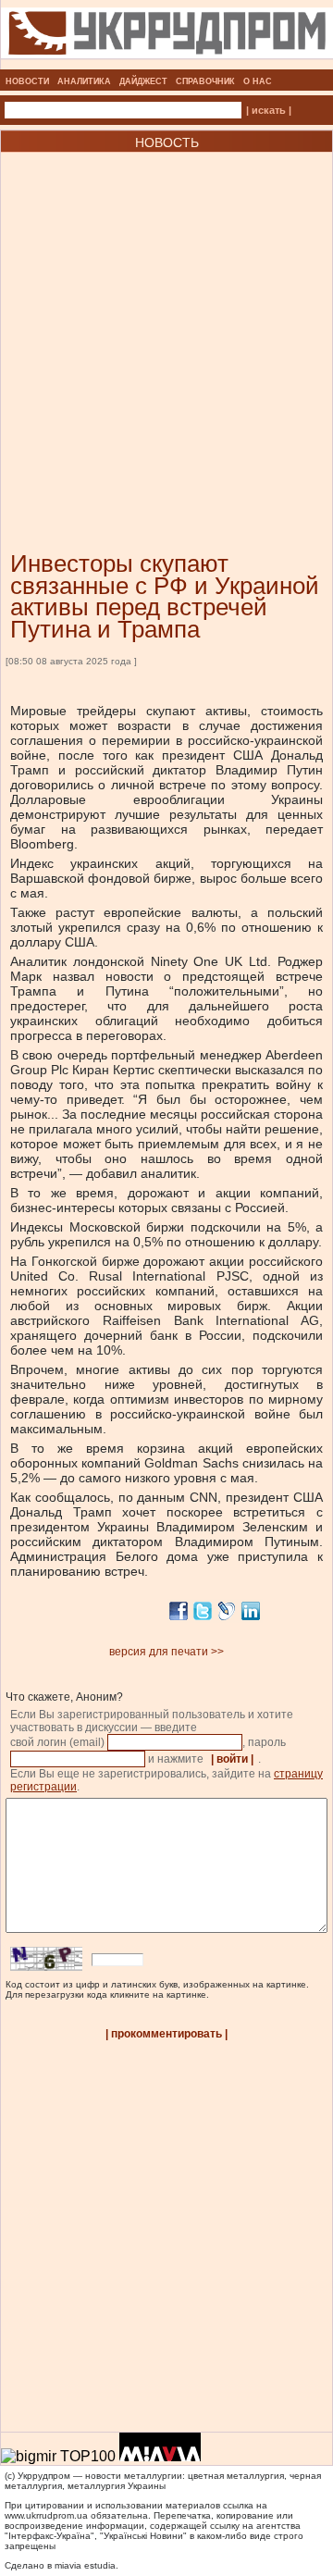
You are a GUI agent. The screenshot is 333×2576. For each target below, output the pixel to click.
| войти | (232, 1759)
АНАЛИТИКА (84, 81)
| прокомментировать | (166, 2034)
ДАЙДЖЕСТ (143, 81)
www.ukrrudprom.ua (46, 2515)
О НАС (258, 81)
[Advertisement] (166, 324)
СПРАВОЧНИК (205, 81)
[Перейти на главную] (167, 64)
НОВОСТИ (27, 81)
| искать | (269, 110)
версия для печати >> (166, 1652)
